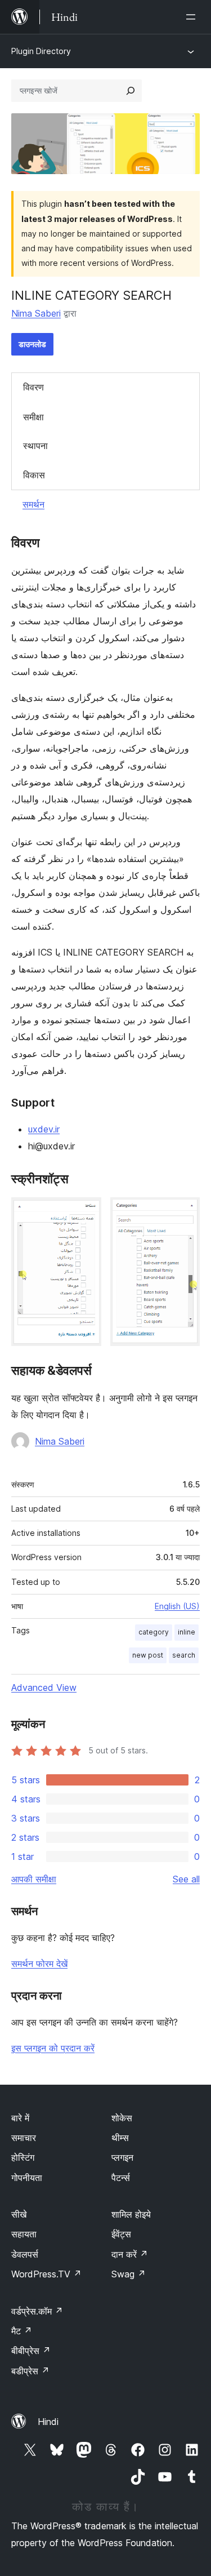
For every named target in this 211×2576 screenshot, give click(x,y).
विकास (34, 475)
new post (148, 1655)
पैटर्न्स (121, 2178)
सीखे (19, 2214)
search (184, 1655)
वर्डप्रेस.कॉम (37, 2311)
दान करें (130, 2254)
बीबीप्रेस (31, 2351)
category (154, 1632)
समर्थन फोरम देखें (39, 1964)
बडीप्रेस (30, 2371)
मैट (22, 2331)
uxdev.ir (44, 1129)
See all (186, 1879)
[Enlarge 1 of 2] (86, 1213)
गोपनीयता (27, 2178)
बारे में (20, 2118)
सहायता (24, 2234)
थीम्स (120, 2138)
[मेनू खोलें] (193, 17)
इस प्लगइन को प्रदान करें (53, 2048)
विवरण (33, 387)
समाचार (24, 2138)
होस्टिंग (23, 2157)
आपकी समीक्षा (34, 1879)
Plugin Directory (41, 51)
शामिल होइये (131, 2214)
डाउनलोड (32, 344)
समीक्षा (33, 417)
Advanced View (44, 1687)
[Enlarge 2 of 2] (185, 1213)
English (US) (177, 1606)
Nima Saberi (36, 313)
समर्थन (33, 504)
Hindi (48, 2422)
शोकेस (122, 2118)
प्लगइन (122, 2157)
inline (187, 1632)
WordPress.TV (46, 2274)
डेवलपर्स (25, 2254)
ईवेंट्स (121, 2234)
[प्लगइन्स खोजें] (131, 91)
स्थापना (35, 446)
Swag (129, 2274)
